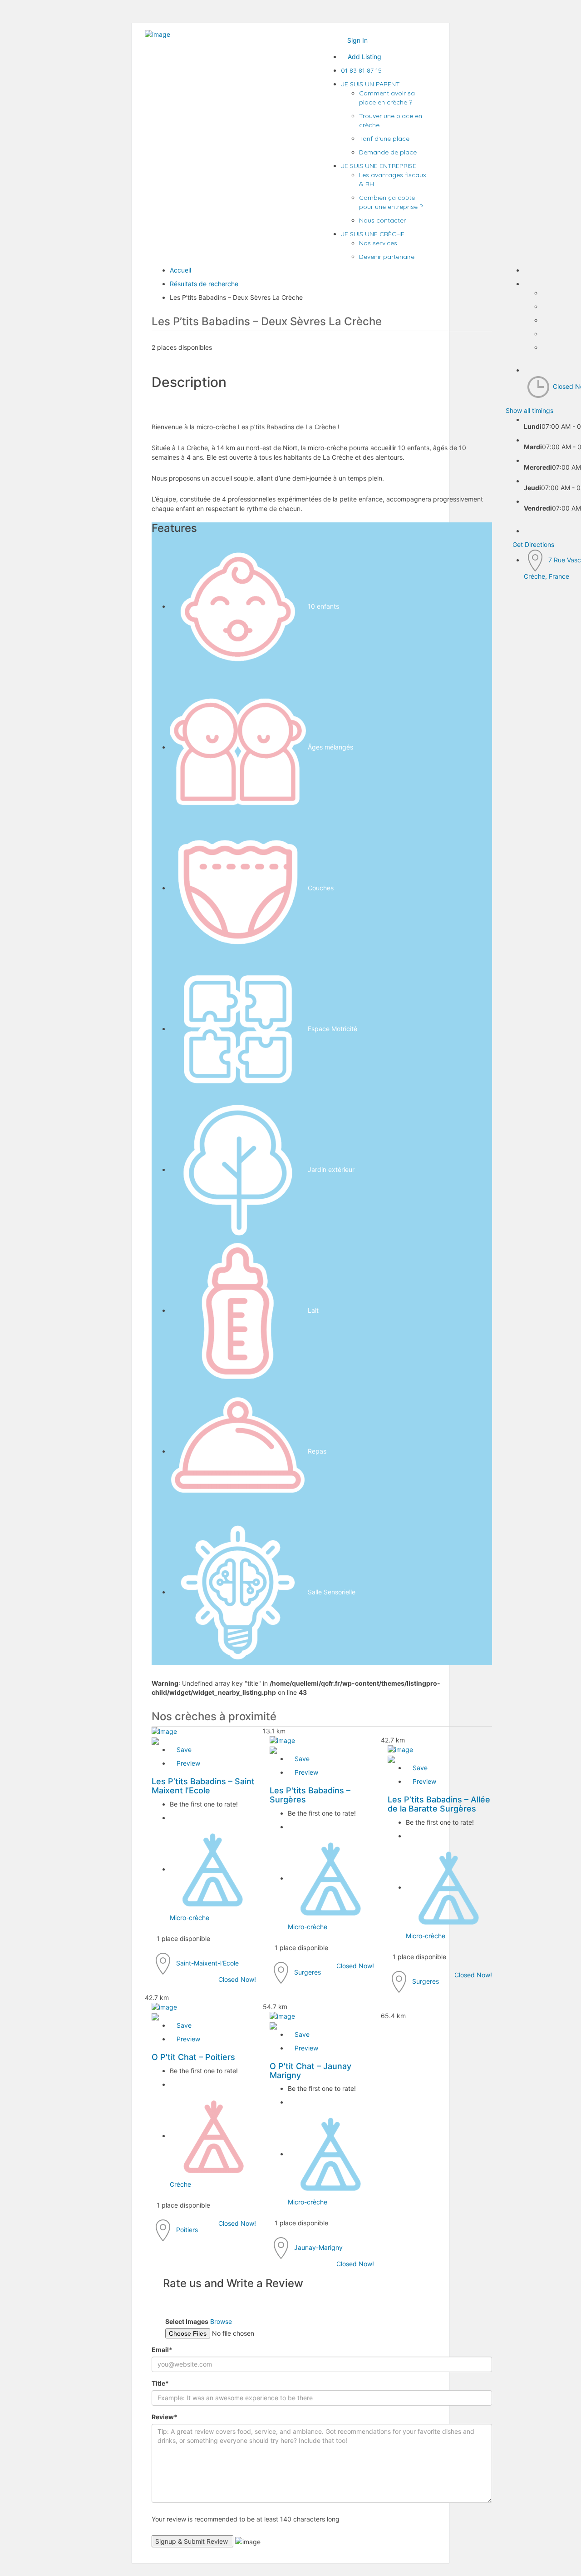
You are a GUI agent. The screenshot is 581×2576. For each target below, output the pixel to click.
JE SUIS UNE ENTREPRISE (379, 166)
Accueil (180, 270)
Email (162, 2350)
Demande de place (388, 152)
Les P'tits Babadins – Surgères (310, 1795)
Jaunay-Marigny (318, 2247)
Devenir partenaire (387, 257)
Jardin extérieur (331, 1169)
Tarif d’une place (384, 139)
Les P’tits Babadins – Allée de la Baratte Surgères (439, 1804)
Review (165, 2417)
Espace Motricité (332, 1029)
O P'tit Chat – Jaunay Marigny (310, 2071)
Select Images (187, 2321)
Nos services (378, 243)
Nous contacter (382, 220)
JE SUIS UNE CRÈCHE (373, 234)
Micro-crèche (190, 1918)
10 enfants (323, 606)
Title (160, 2383)
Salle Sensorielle (332, 1592)
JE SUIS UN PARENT (370, 84)
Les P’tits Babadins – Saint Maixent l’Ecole (203, 1786)
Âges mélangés (330, 747)
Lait (313, 1310)
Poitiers (187, 2229)
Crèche (180, 2184)
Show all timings (529, 410)
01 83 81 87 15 (361, 70)
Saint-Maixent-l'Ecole (207, 1963)
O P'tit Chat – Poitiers (193, 2057)
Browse (221, 2321)
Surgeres (308, 1972)
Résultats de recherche (204, 284)
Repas (317, 1451)
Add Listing (364, 57)
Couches (321, 888)
